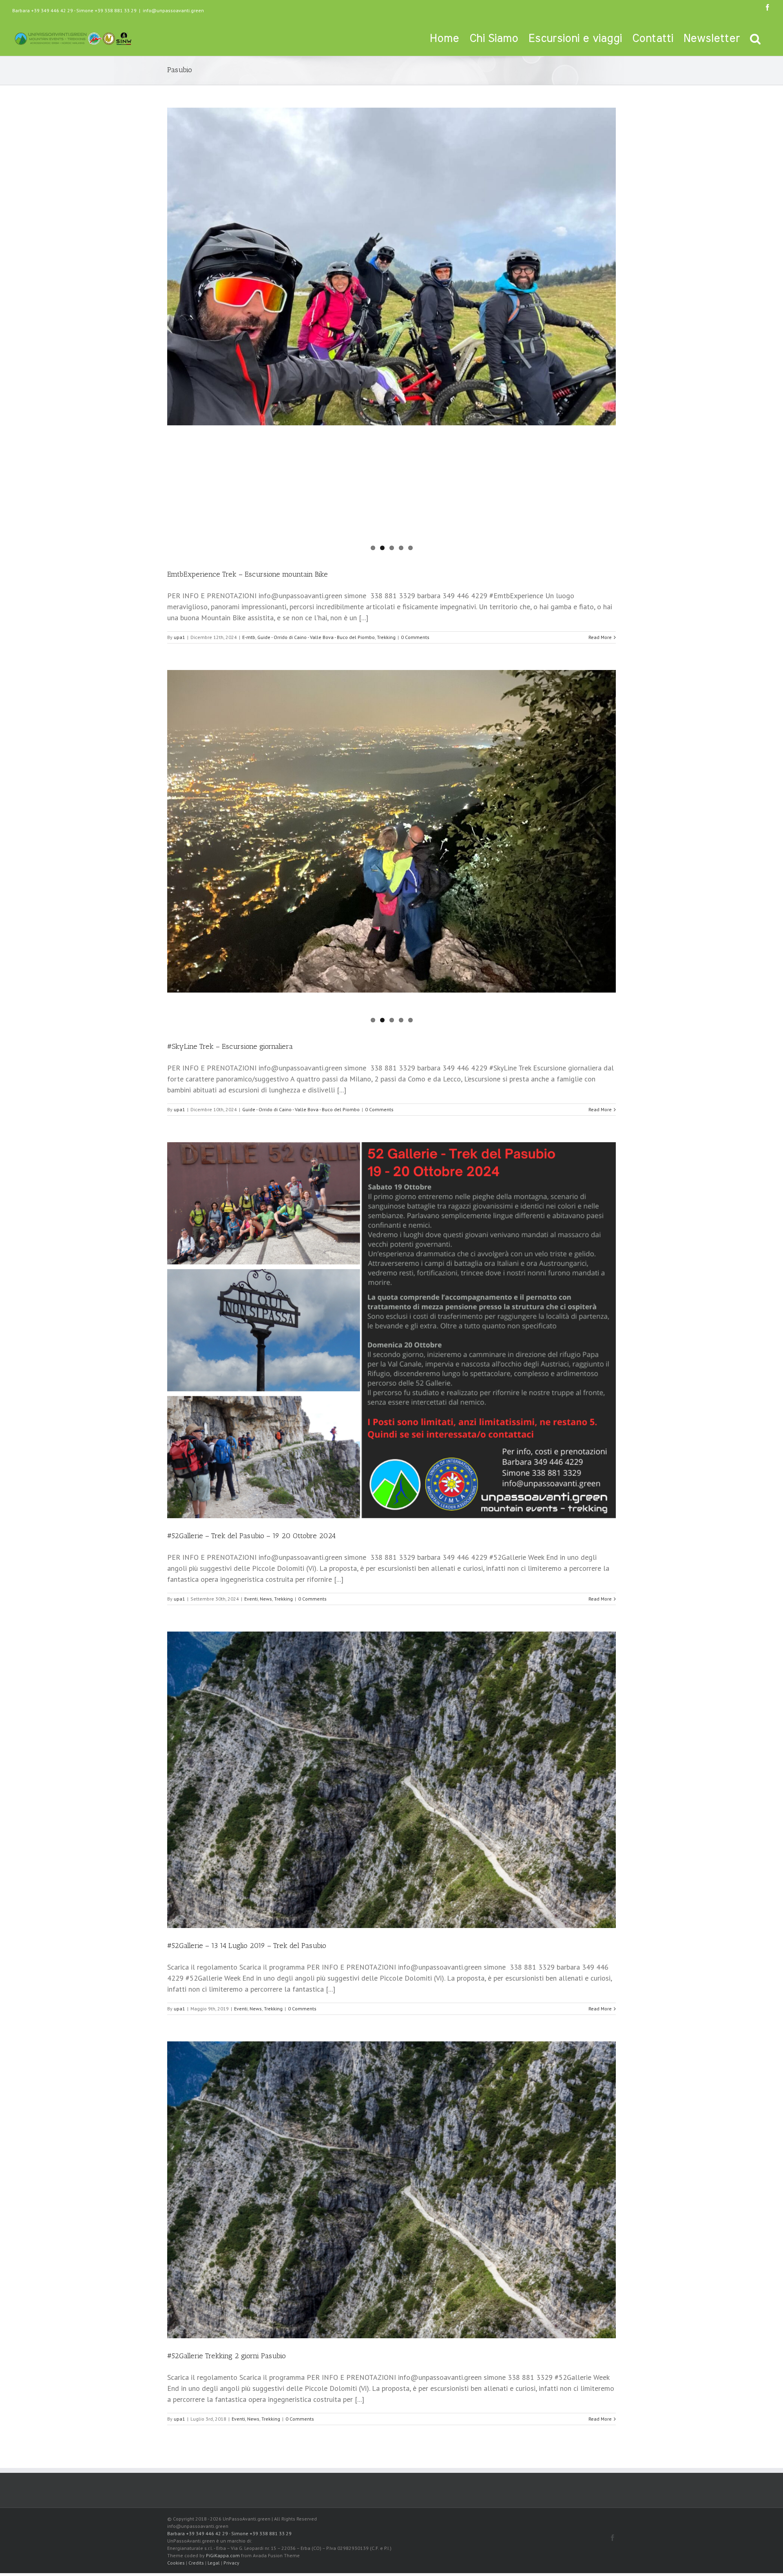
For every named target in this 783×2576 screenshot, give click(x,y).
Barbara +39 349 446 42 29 (43, 10)
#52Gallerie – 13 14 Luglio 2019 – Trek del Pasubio (247, 1946)
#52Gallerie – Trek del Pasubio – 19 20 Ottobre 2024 (251, 1536)
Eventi (251, 1599)
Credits (196, 2563)
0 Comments (415, 637)
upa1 (179, 637)
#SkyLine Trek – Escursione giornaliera (230, 1046)
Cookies (176, 2563)
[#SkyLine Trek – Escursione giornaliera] (391, 775)
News (266, 1599)
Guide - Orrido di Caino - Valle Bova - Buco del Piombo (316, 637)
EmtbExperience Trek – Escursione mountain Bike (248, 574)
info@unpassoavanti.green (173, 10)
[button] (755, 38)
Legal (214, 2563)
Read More (600, 637)
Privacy (231, 2563)
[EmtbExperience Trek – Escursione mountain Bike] (391, 332)
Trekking (386, 637)
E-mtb (249, 637)
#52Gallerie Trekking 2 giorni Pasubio (227, 2356)
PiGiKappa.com (223, 2555)
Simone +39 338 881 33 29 (106, 10)
